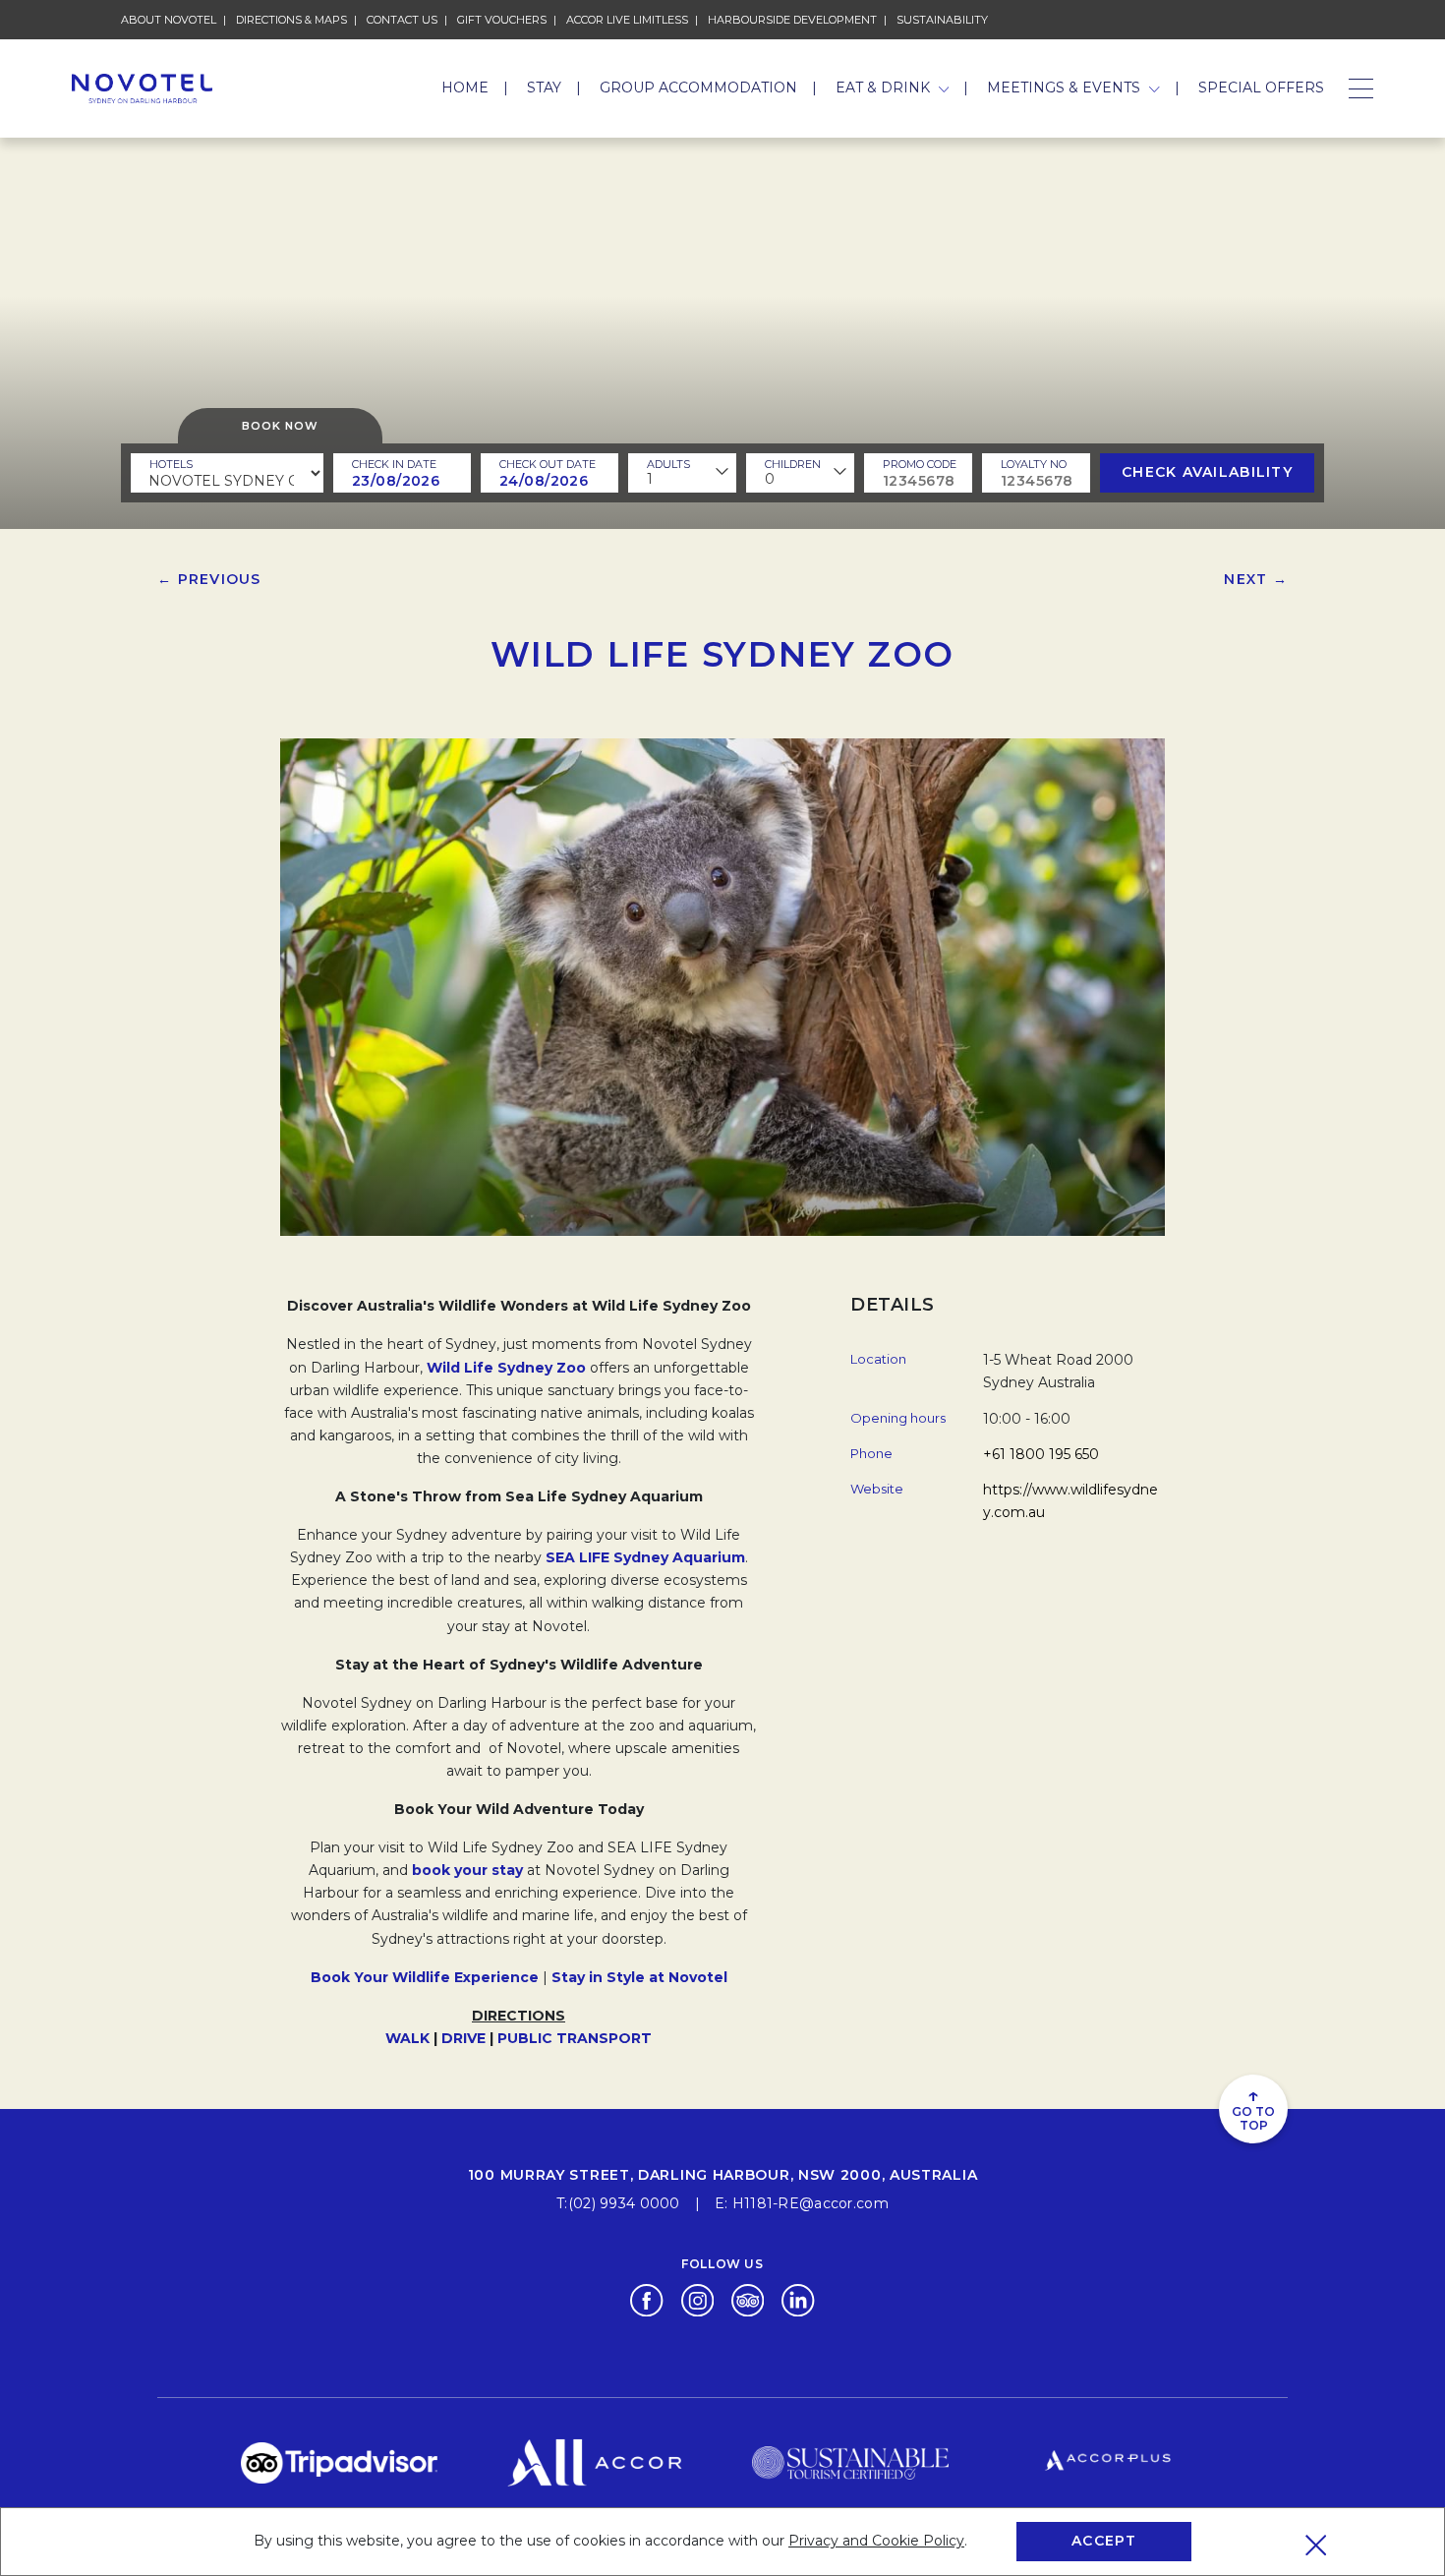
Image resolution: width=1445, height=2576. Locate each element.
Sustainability (942, 20)
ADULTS (668, 464)
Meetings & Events (1066, 88)
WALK (407, 2038)
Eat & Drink (885, 88)
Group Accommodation (698, 88)
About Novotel (169, 20)
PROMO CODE (920, 464)
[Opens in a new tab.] (646, 2299)
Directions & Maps (291, 20)
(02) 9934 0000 (624, 2203)
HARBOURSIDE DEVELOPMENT (792, 20)
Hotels (171, 464)
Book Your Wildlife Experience (425, 1977)
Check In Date (394, 464)
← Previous (209, 579)
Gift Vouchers (502, 20)
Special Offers (1261, 88)
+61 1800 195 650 (1041, 1454)
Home (465, 88)
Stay (544, 88)
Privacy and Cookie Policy (876, 2541)
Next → (1256, 579)
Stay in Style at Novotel (639, 1977)
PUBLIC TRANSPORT (575, 2038)
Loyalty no (1034, 464)
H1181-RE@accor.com (810, 2203)
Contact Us (402, 20)
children (793, 464)
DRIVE (463, 2038)
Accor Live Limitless (627, 20)
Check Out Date (548, 464)
